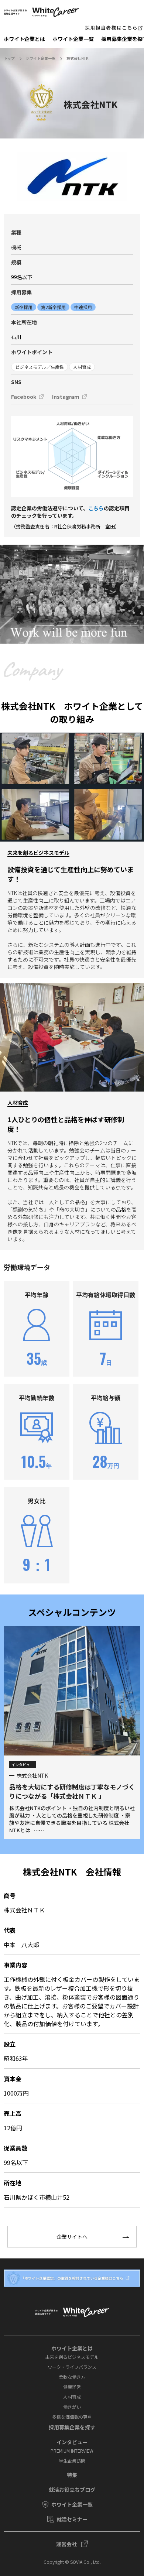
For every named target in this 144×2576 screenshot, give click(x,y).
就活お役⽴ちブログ (72, 2490)
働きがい (72, 2407)
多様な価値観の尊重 (72, 2417)
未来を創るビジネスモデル (72, 2357)
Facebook (24, 397)
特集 (72, 2475)
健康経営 (72, 2387)
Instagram (66, 397)
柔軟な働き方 (72, 2377)
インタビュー (72, 2442)
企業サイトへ (72, 2237)
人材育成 (72, 2397)
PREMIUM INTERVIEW (72, 2451)
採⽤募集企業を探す (72, 2427)
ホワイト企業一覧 (73, 39)
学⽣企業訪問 (72, 2461)
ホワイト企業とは (24, 39)
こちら (96, 508)
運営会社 (66, 2544)
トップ (9, 58)
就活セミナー (72, 2519)
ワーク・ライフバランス (72, 2367)
